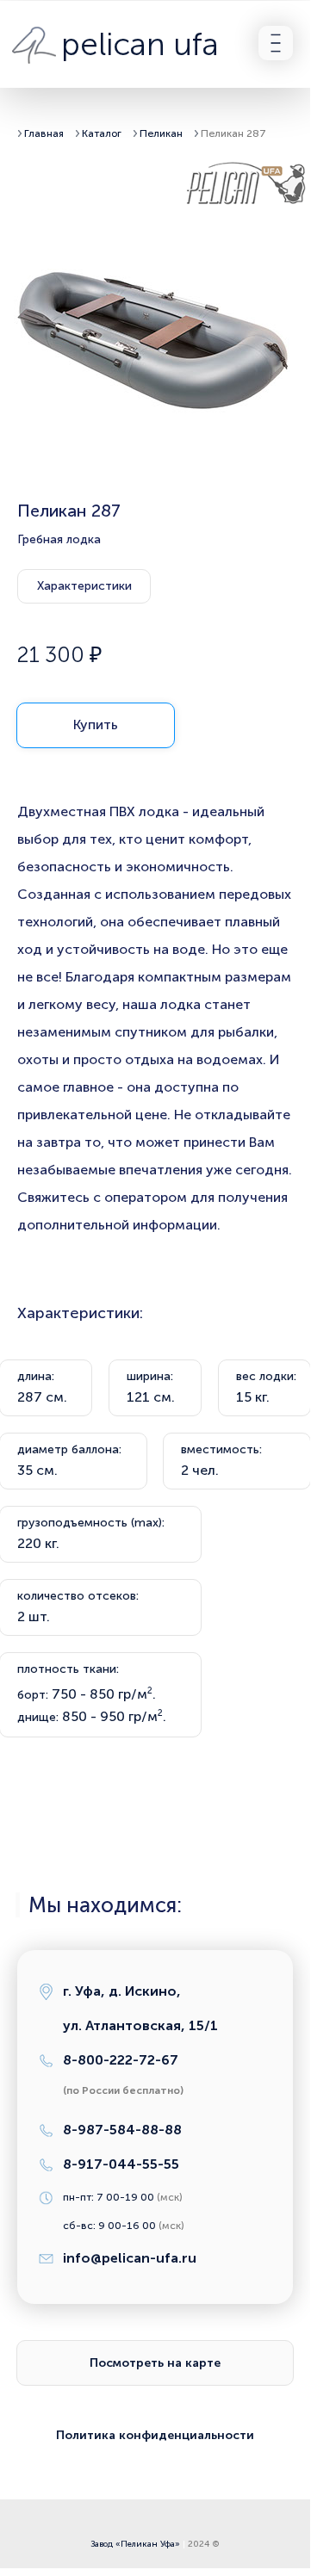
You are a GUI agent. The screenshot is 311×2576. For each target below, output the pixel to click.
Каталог (102, 133)
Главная (44, 133)
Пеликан (162, 133)
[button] (276, 43)
